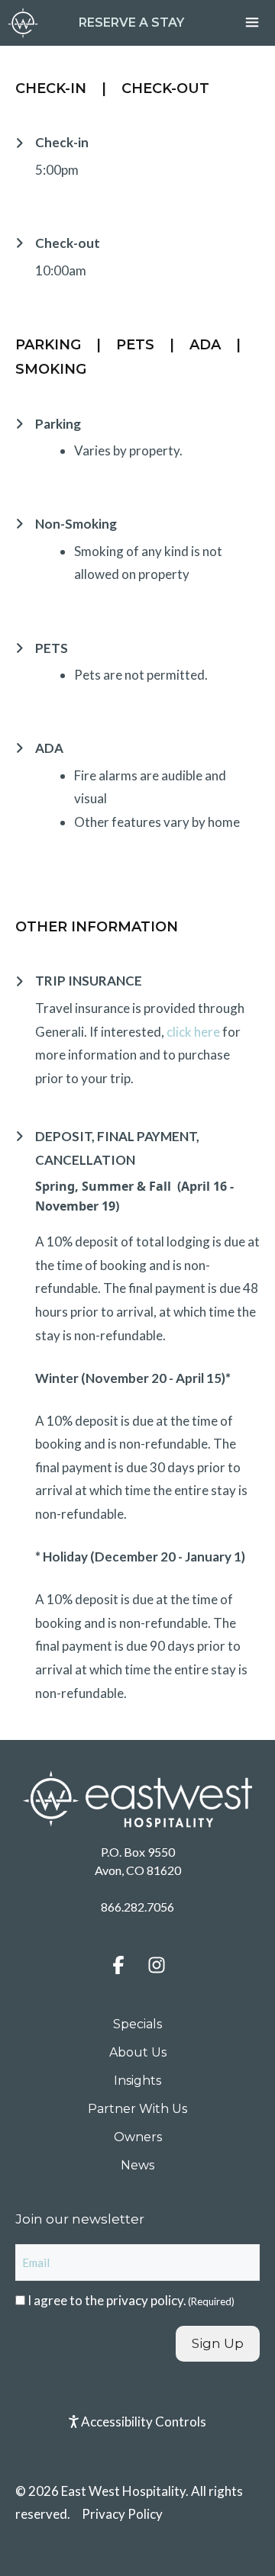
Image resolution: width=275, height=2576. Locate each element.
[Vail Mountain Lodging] (23, 23)
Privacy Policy (122, 2514)
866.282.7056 (137, 1907)
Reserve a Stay (131, 23)
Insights (137, 2081)
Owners (138, 2137)
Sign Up (218, 2343)
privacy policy (145, 2300)
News (137, 2165)
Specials (137, 2024)
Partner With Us (137, 2109)
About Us (138, 2052)
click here (194, 1032)
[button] (118, 1965)
